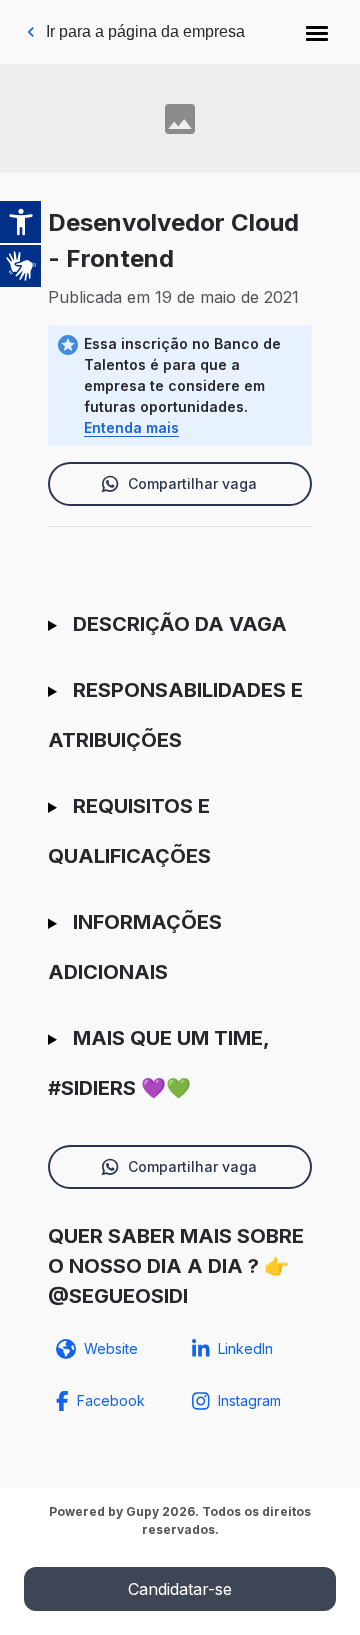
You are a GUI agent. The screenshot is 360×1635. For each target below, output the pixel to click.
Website (111, 1348)
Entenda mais (131, 427)
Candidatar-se (180, 1589)
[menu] (317, 32)
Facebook (111, 1400)
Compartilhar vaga (192, 483)
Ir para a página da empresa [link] (145, 31)
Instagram (249, 1400)
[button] (317, 32)
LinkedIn (245, 1348)
